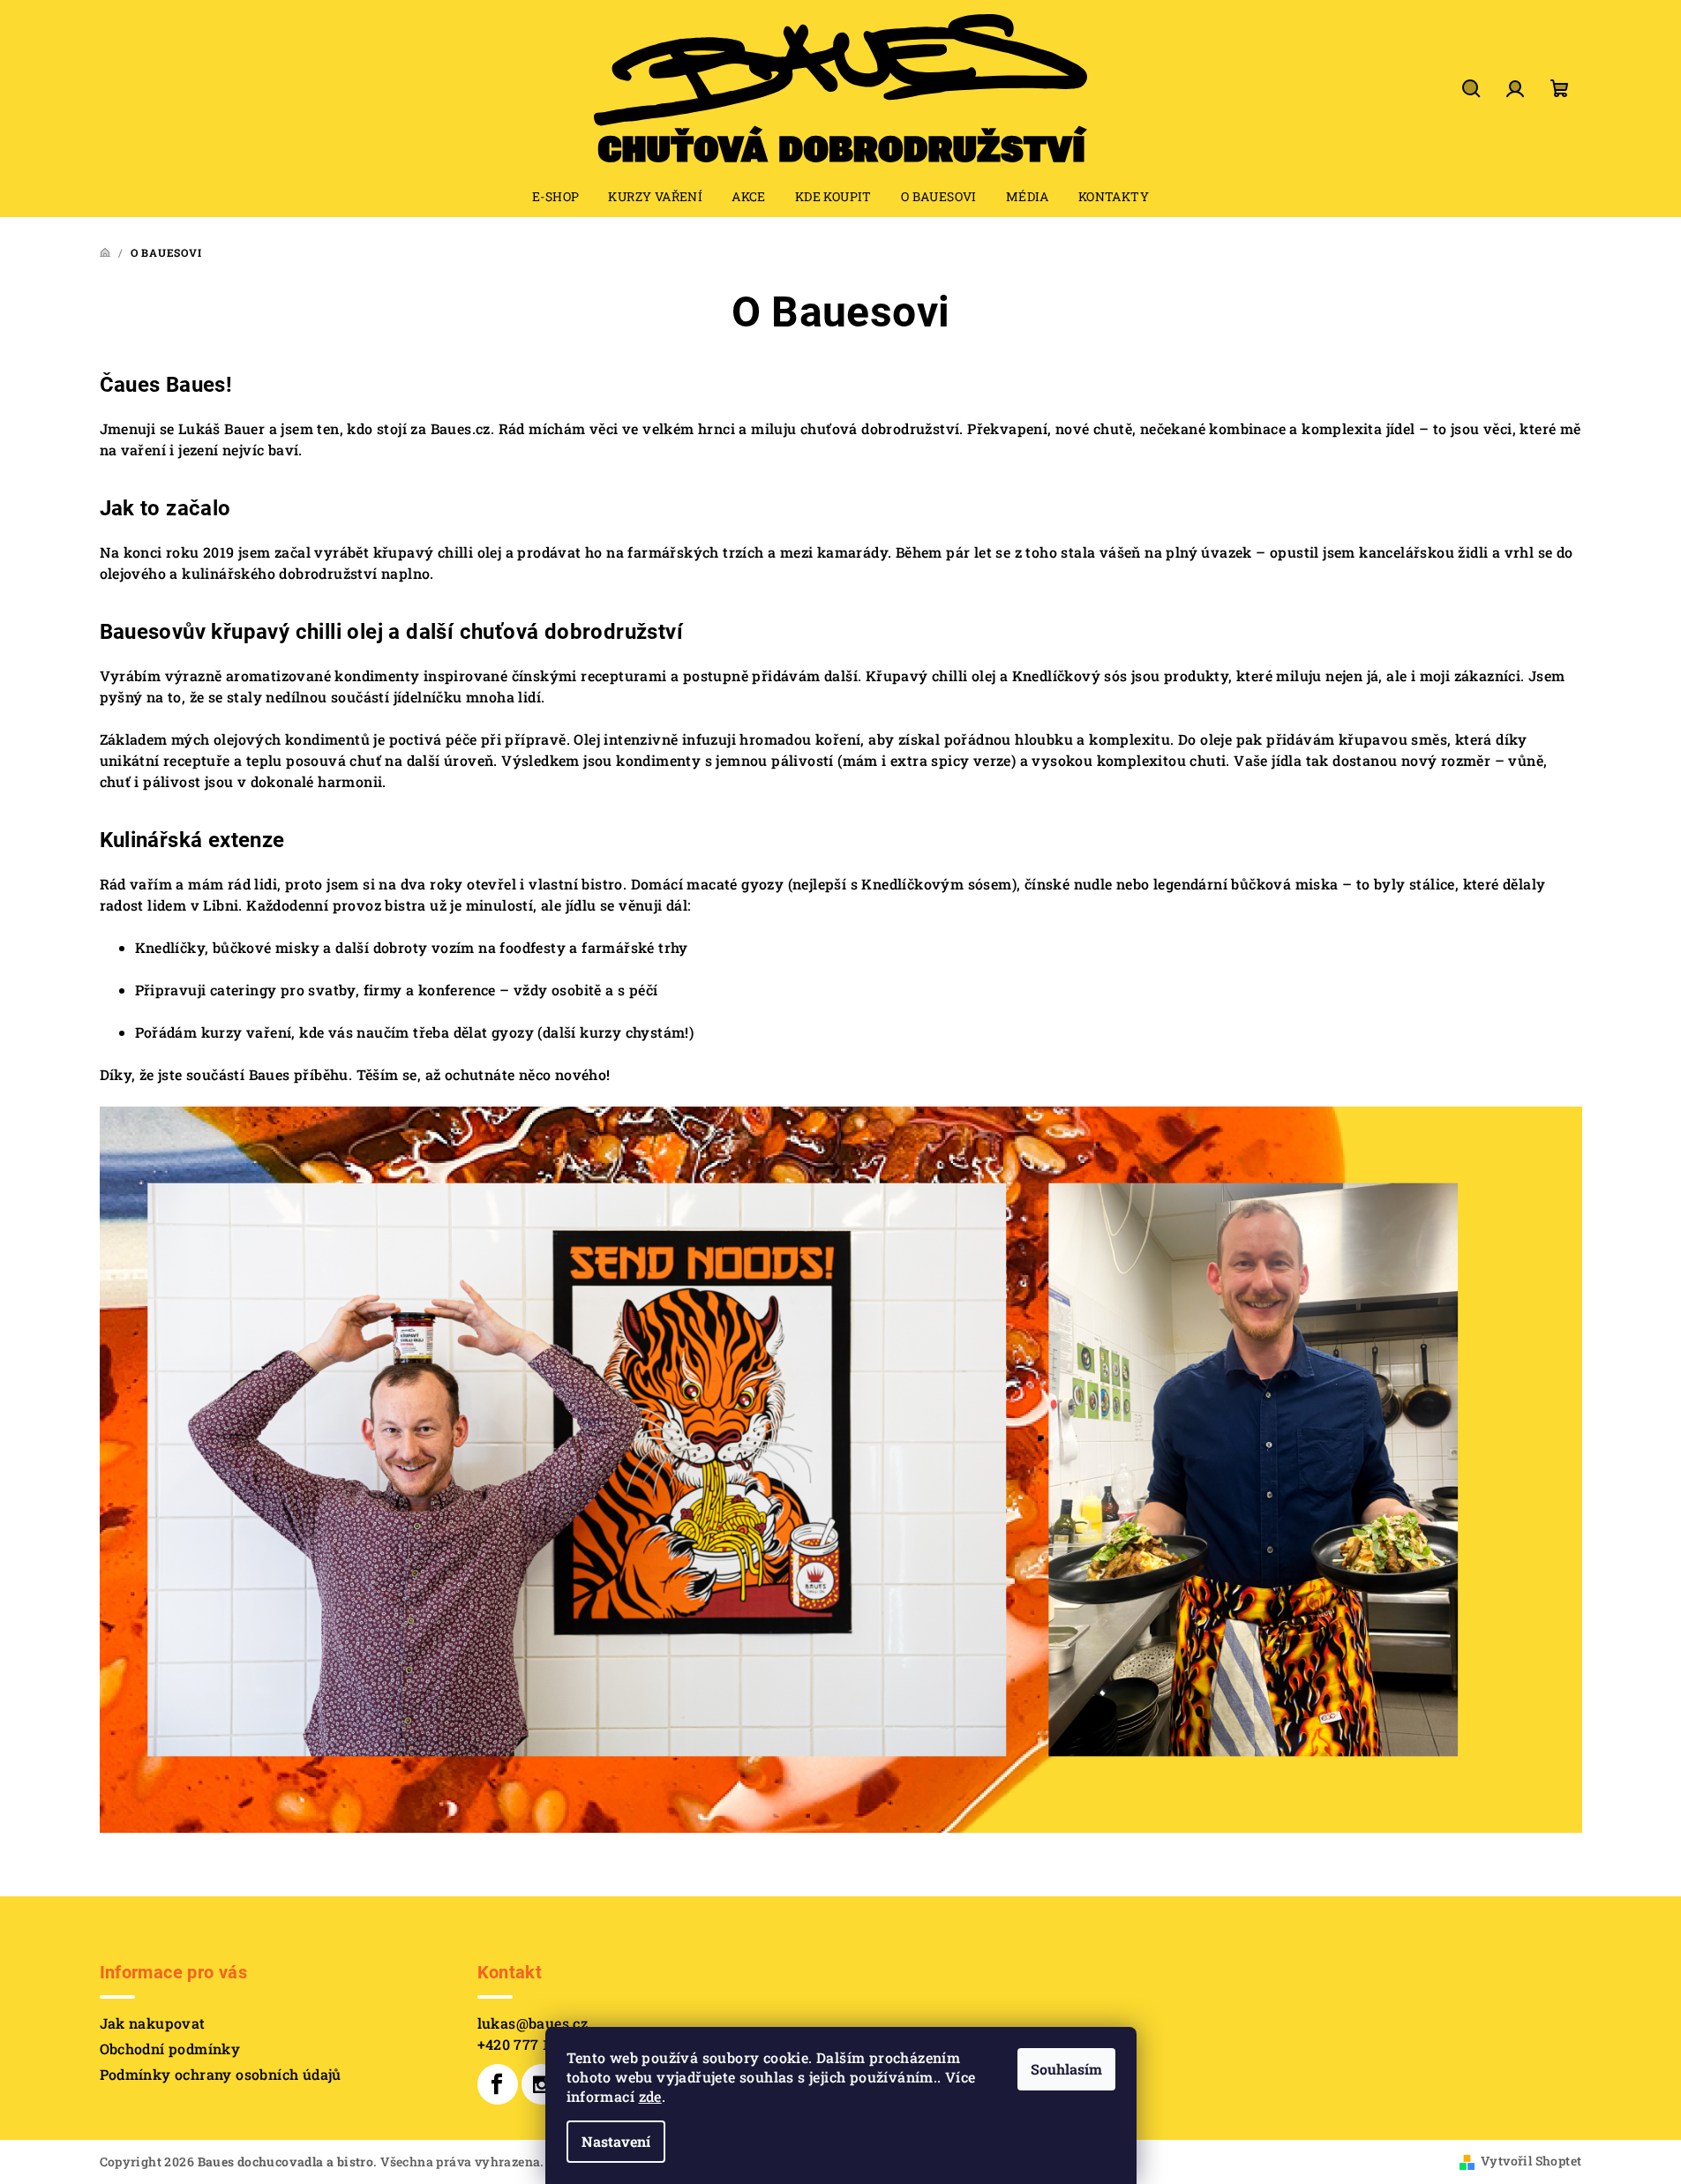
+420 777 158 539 (536, 2044)
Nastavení (616, 2141)
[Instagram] (542, 2084)
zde (650, 2096)
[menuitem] (555, 197)
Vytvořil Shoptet (1531, 2161)
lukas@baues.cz (533, 2023)
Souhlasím (1066, 2069)
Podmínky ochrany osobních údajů (221, 2074)
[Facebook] (498, 2084)
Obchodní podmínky (170, 2049)
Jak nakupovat (153, 2023)
